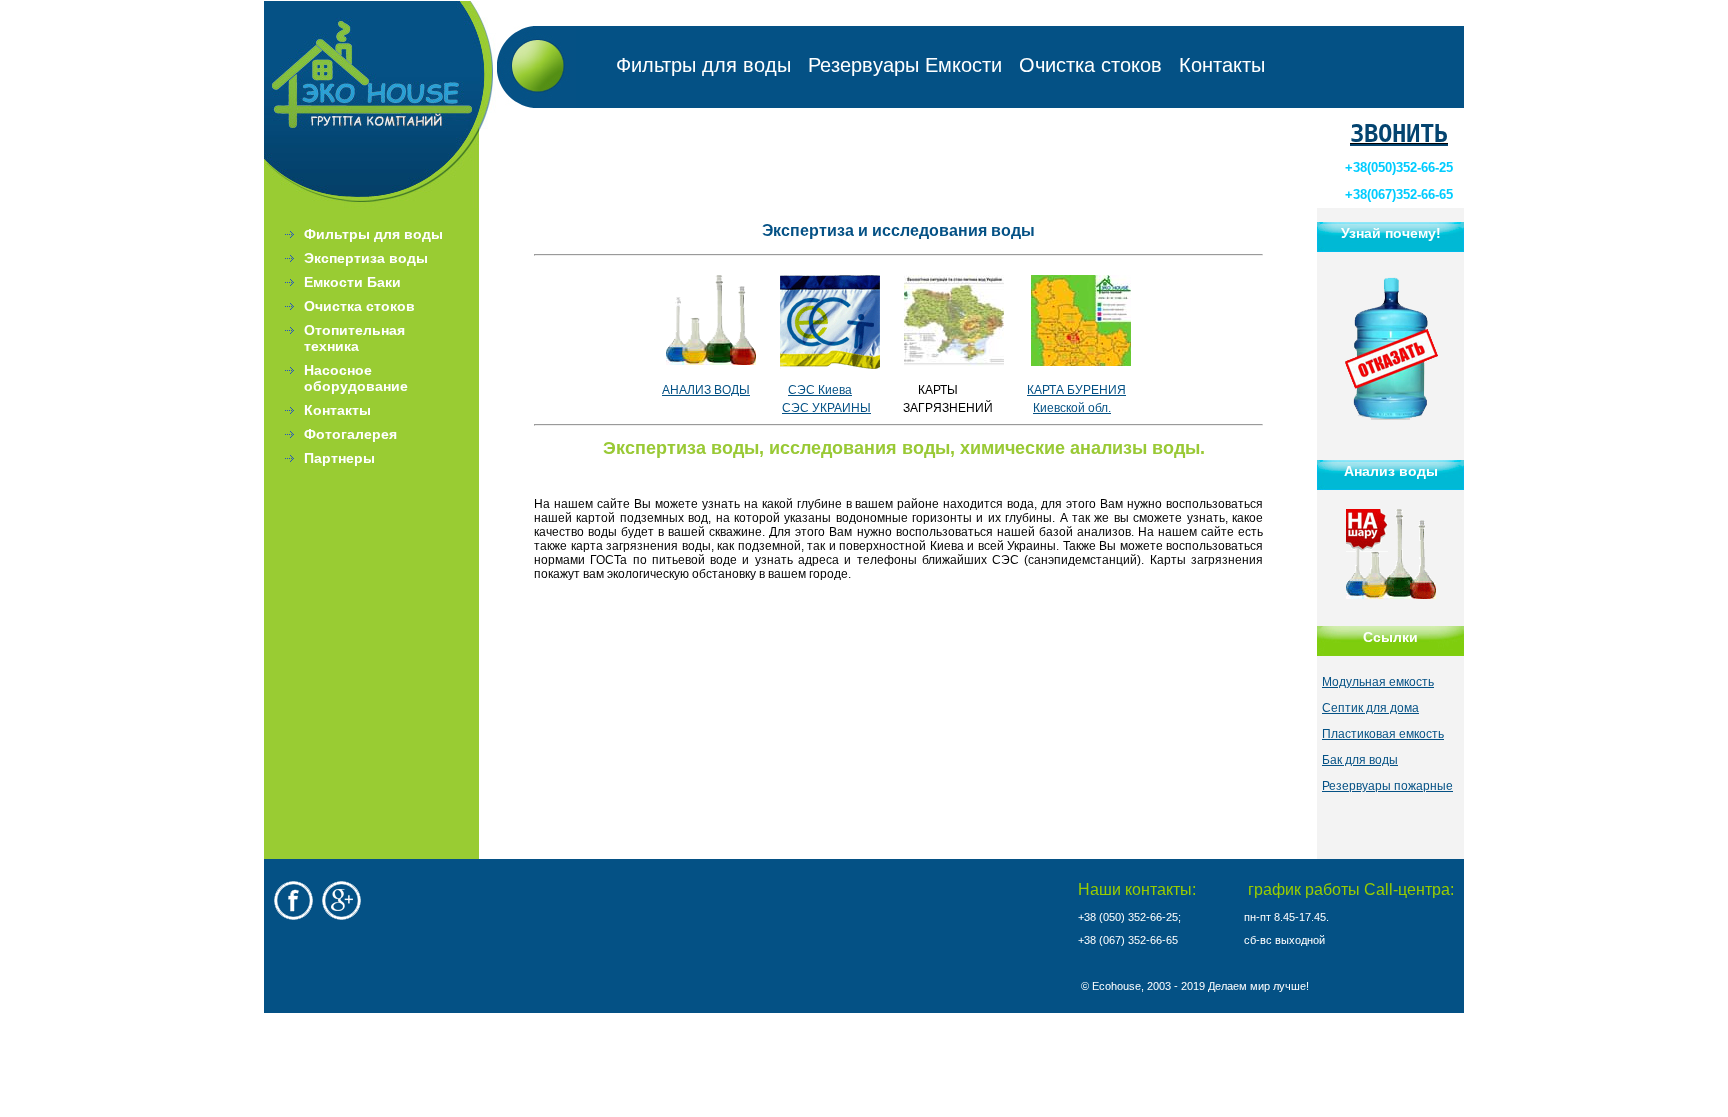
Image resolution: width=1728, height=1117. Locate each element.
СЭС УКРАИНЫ (826, 408)
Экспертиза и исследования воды (898, 230)
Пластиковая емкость (1383, 734)
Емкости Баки (352, 282)
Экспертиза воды (366, 258)
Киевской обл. (1072, 408)
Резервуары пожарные (1387, 786)
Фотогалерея (350, 434)
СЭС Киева (820, 390)
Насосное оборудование (356, 378)
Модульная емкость (1378, 682)
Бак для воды (1360, 760)
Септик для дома (1370, 708)
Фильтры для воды (703, 65)
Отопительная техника (354, 338)
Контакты (1222, 65)
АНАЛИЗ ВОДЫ (706, 390)
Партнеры (339, 458)
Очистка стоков (1090, 65)
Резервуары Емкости (905, 65)
